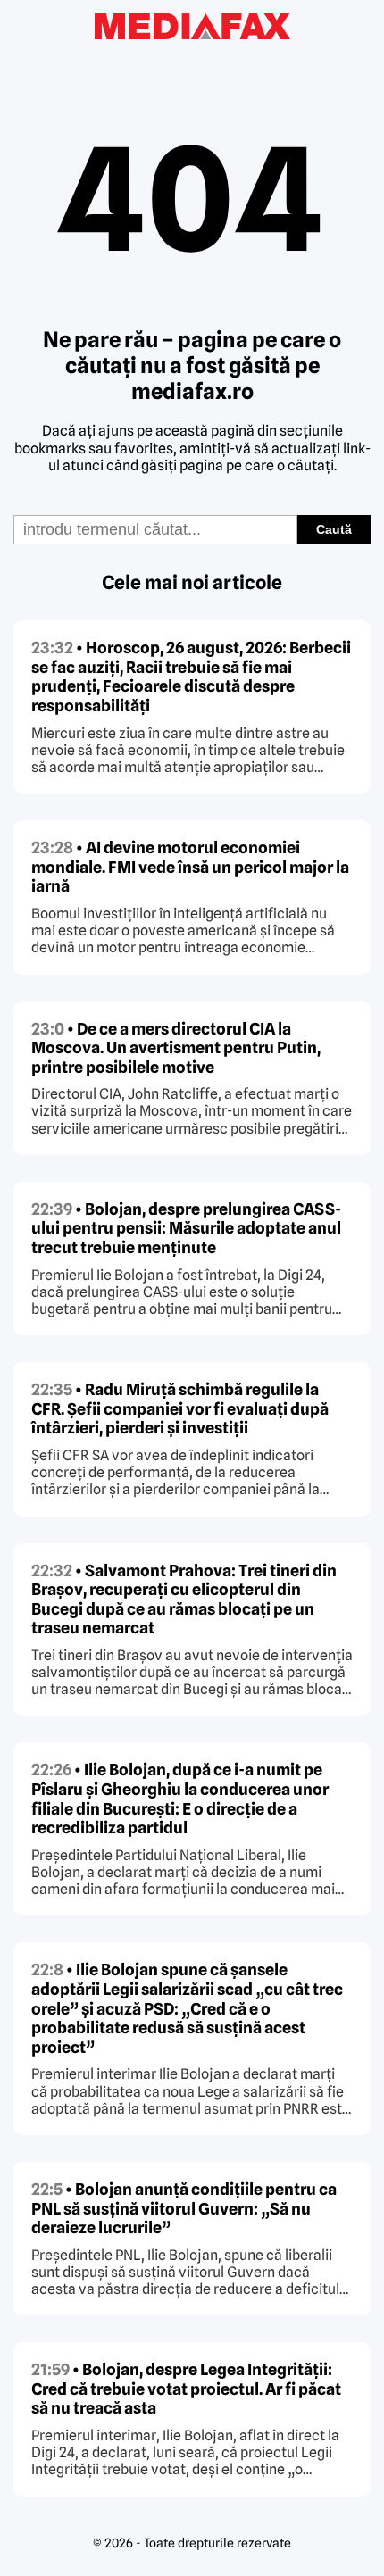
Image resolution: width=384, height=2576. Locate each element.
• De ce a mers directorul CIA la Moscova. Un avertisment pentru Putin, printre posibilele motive (176, 1048)
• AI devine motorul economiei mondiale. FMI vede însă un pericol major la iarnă (190, 867)
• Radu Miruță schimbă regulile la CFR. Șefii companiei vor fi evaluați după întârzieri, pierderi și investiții (180, 1408)
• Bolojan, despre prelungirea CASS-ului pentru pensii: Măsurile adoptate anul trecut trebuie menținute (186, 1228)
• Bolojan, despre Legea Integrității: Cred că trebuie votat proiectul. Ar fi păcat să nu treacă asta (186, 2389)
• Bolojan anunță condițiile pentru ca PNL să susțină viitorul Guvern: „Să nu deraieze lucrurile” (184, 2208)
